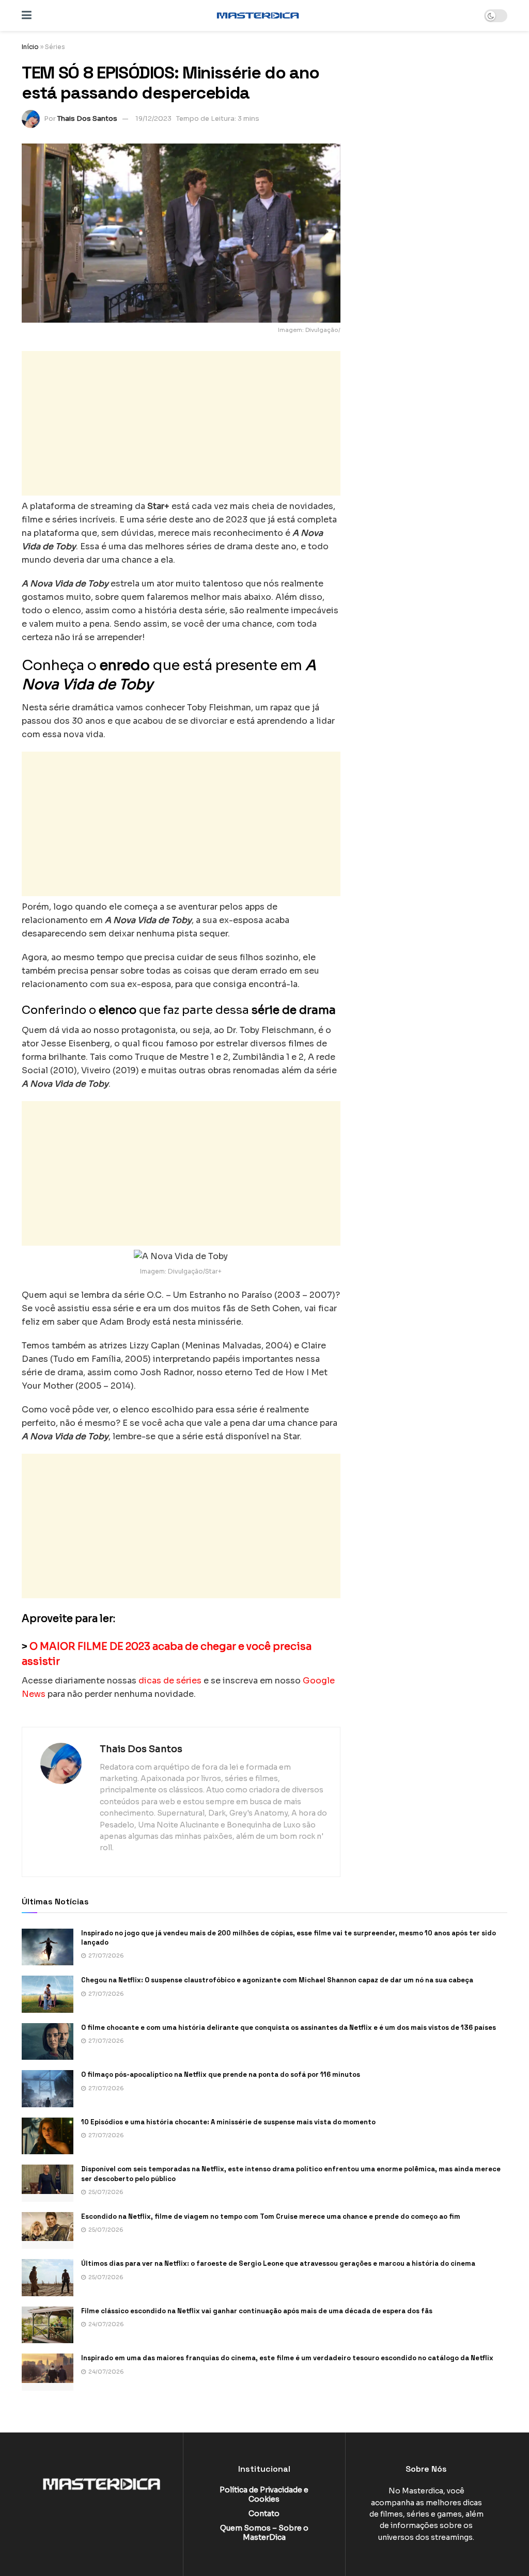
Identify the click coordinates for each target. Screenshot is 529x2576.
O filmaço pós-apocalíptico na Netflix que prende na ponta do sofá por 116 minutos (221, 2074)
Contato (264, 2514)
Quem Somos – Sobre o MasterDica (264, 2533)
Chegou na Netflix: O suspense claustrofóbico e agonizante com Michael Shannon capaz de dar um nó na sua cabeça (277, 1980)
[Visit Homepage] (258, 15)
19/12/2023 (153, 118)
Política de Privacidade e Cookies (264, 2494)
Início (30, 47)
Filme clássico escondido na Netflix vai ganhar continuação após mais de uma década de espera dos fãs (257, 2311)
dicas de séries (170, 1681)
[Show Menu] (27, 15)
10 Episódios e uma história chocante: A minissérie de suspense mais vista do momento (228, 2122)
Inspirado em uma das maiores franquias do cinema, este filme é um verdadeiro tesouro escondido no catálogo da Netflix (287, 2358)
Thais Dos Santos (87, 118)
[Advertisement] (181, 423)
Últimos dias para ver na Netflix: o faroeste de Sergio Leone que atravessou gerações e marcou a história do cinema (278, 2263)
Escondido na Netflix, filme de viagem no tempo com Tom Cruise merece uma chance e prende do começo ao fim (271, 2216)
